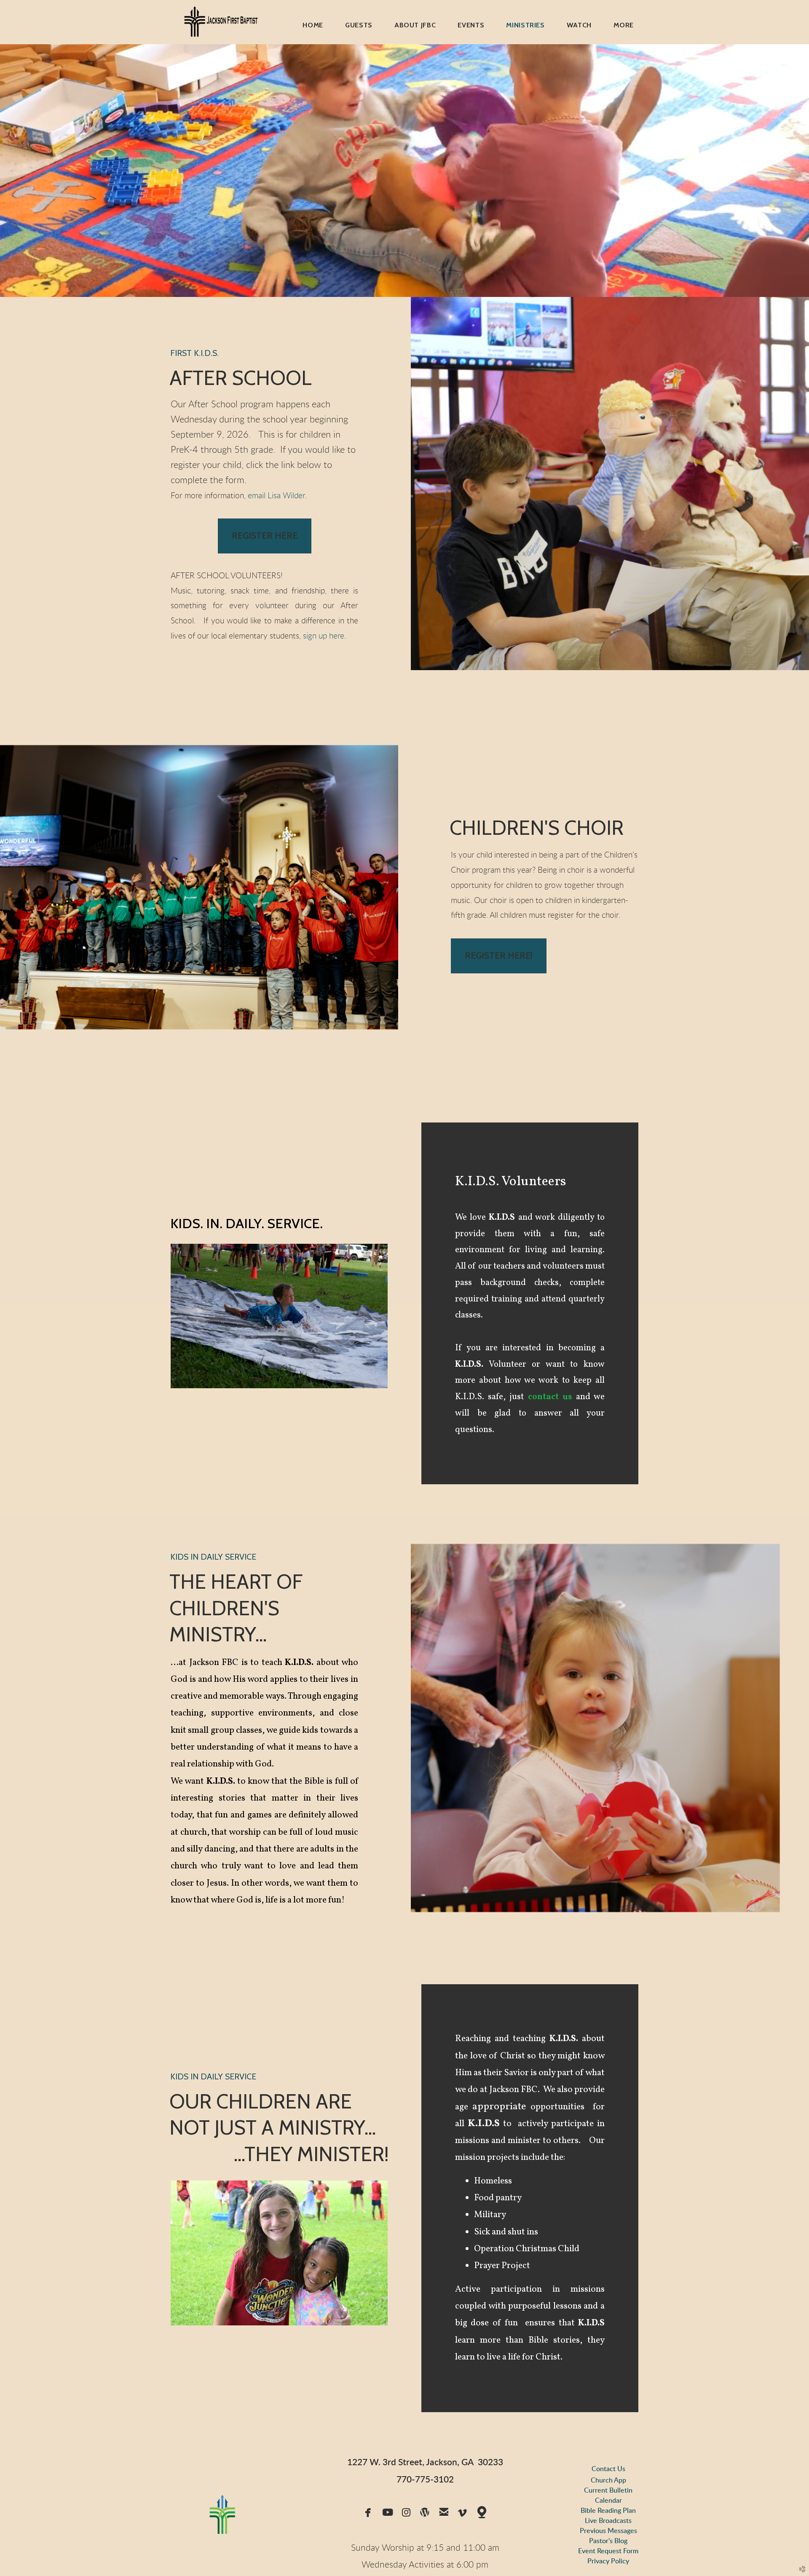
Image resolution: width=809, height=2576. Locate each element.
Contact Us (608, 2469)
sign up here (324, 636)
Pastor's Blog (608, 2541)
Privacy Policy (608, 2561)
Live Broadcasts (608, 2521)
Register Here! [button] (499, 955)
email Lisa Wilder (276, 496)
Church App (608, 2480)
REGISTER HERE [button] (265, 536)
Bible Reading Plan (608, 2511)
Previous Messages (608, 2531)
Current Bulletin (608, 2490)
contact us (550, 1397)
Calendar (608, 2501)
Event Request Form (608, 2551)
